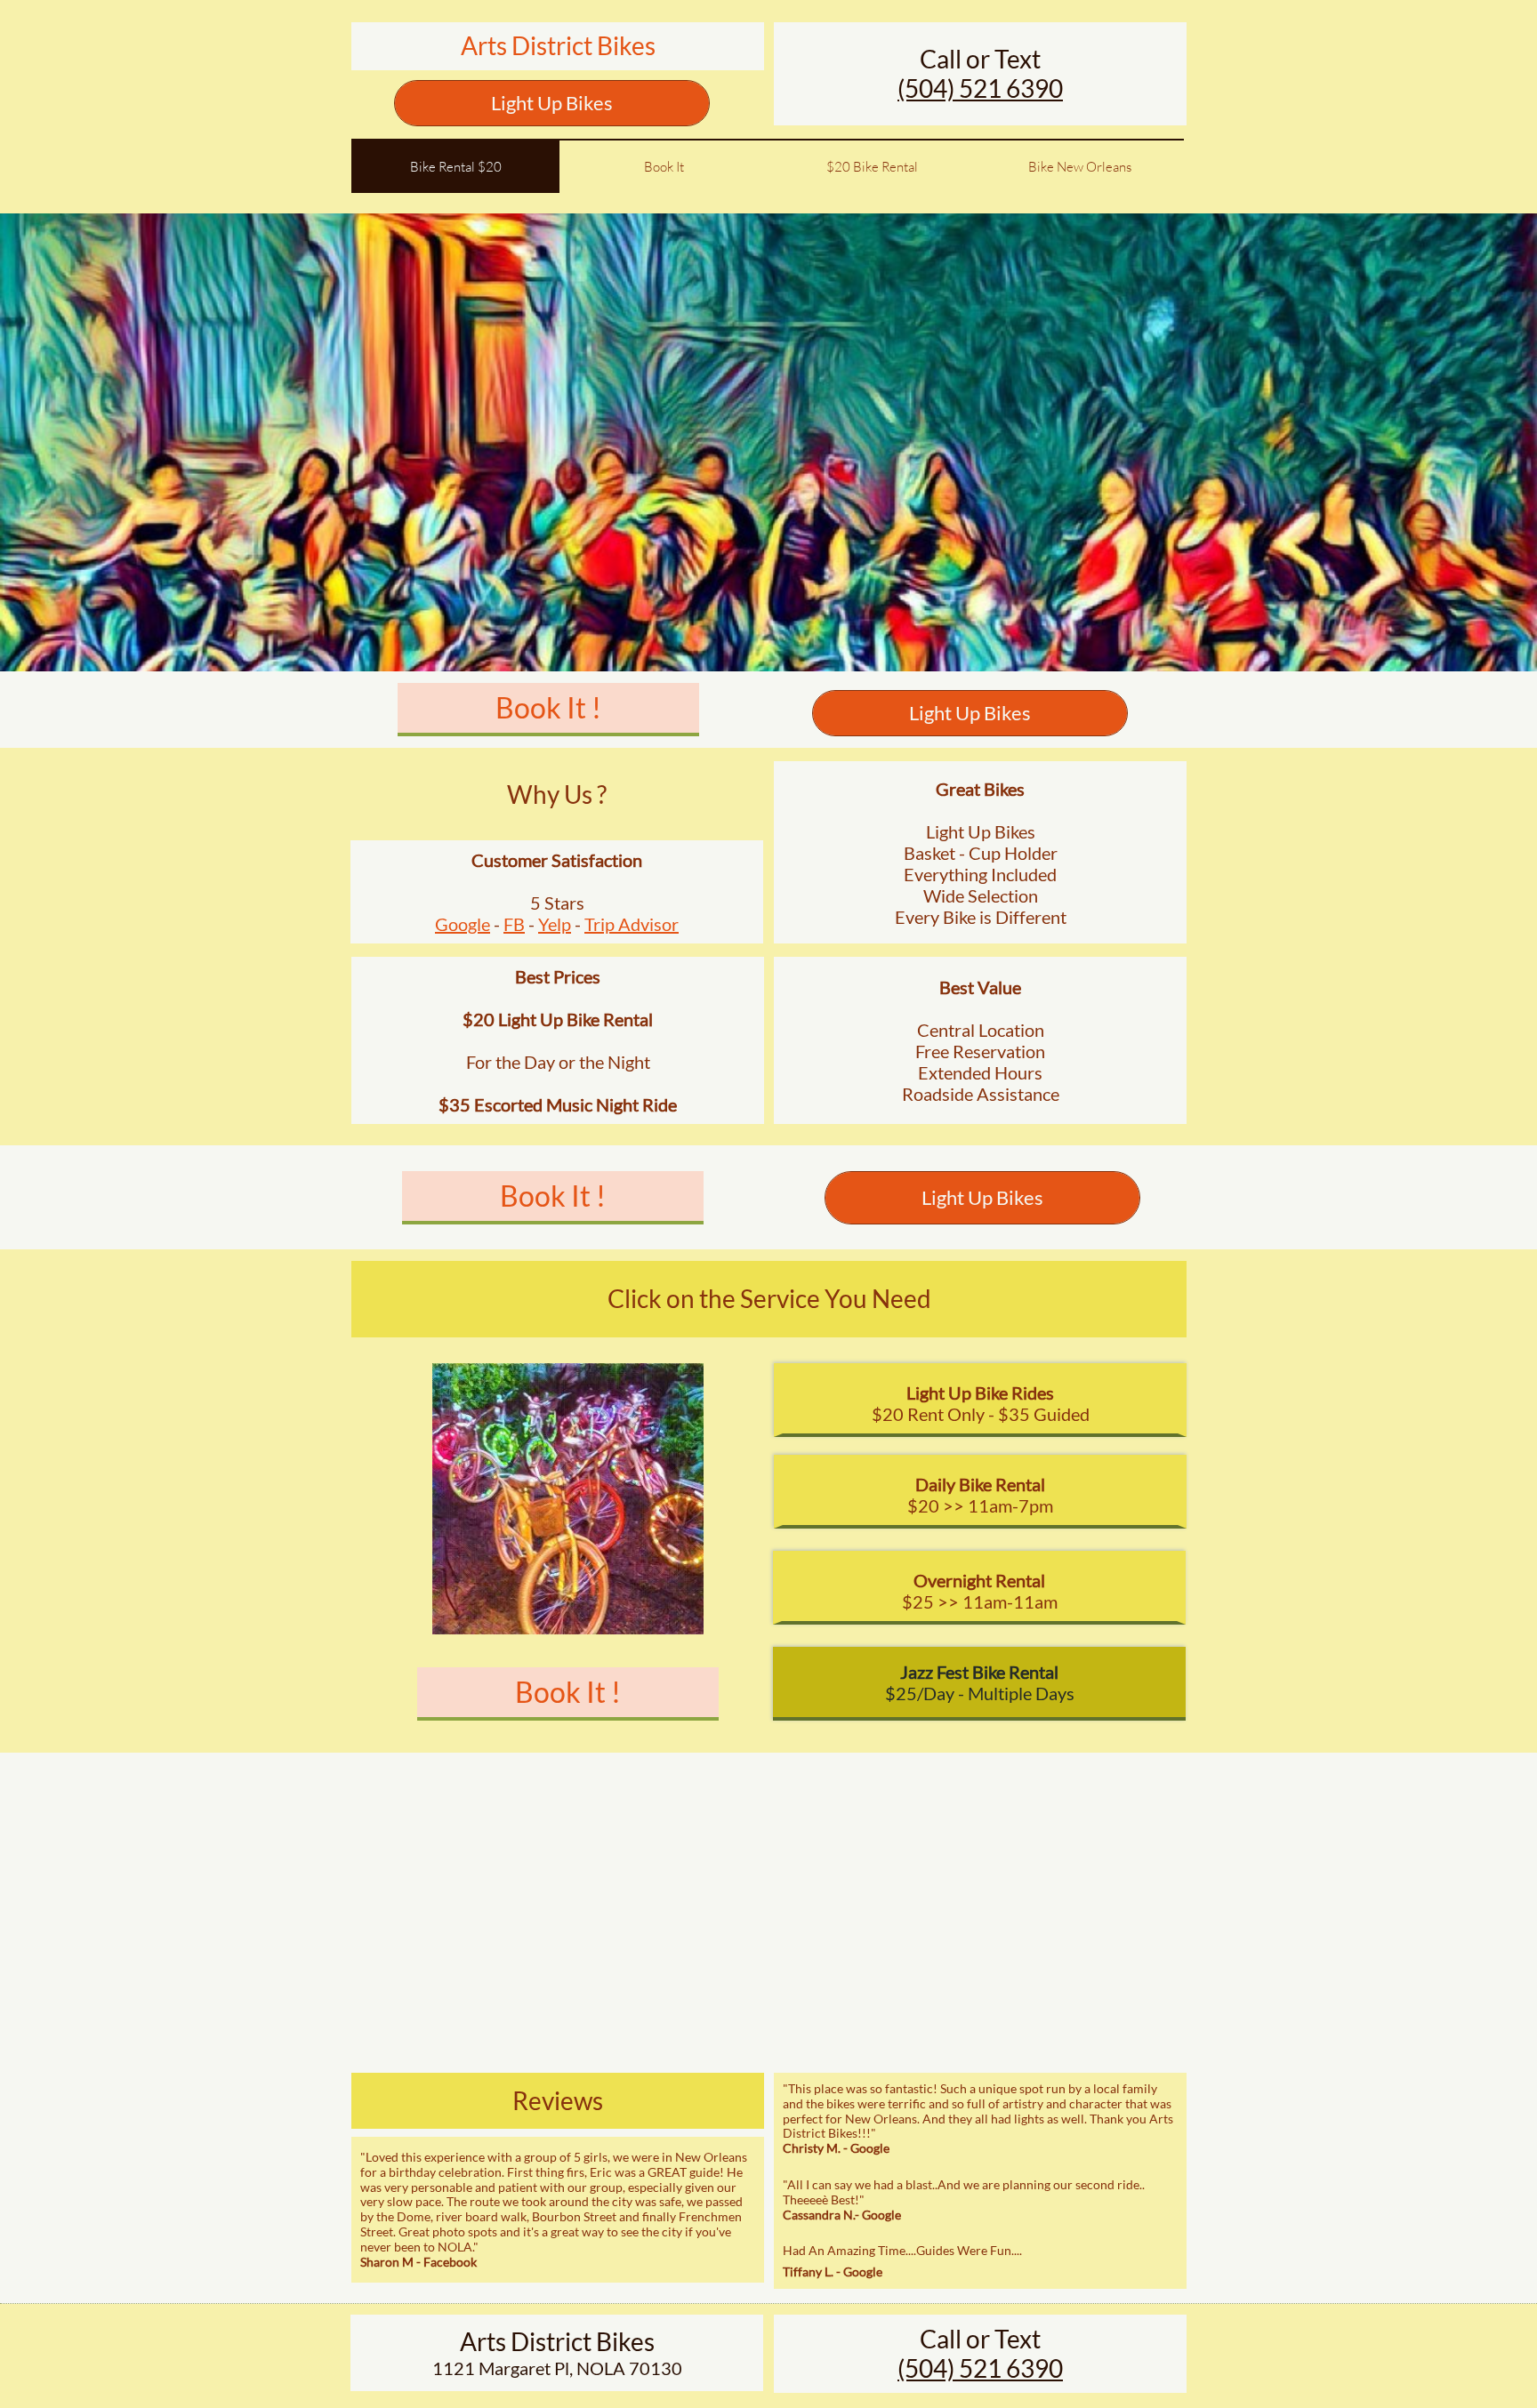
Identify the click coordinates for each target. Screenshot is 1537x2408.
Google (463, 924)
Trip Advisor (632, 924)
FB (514, 924)
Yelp (555, 924)
